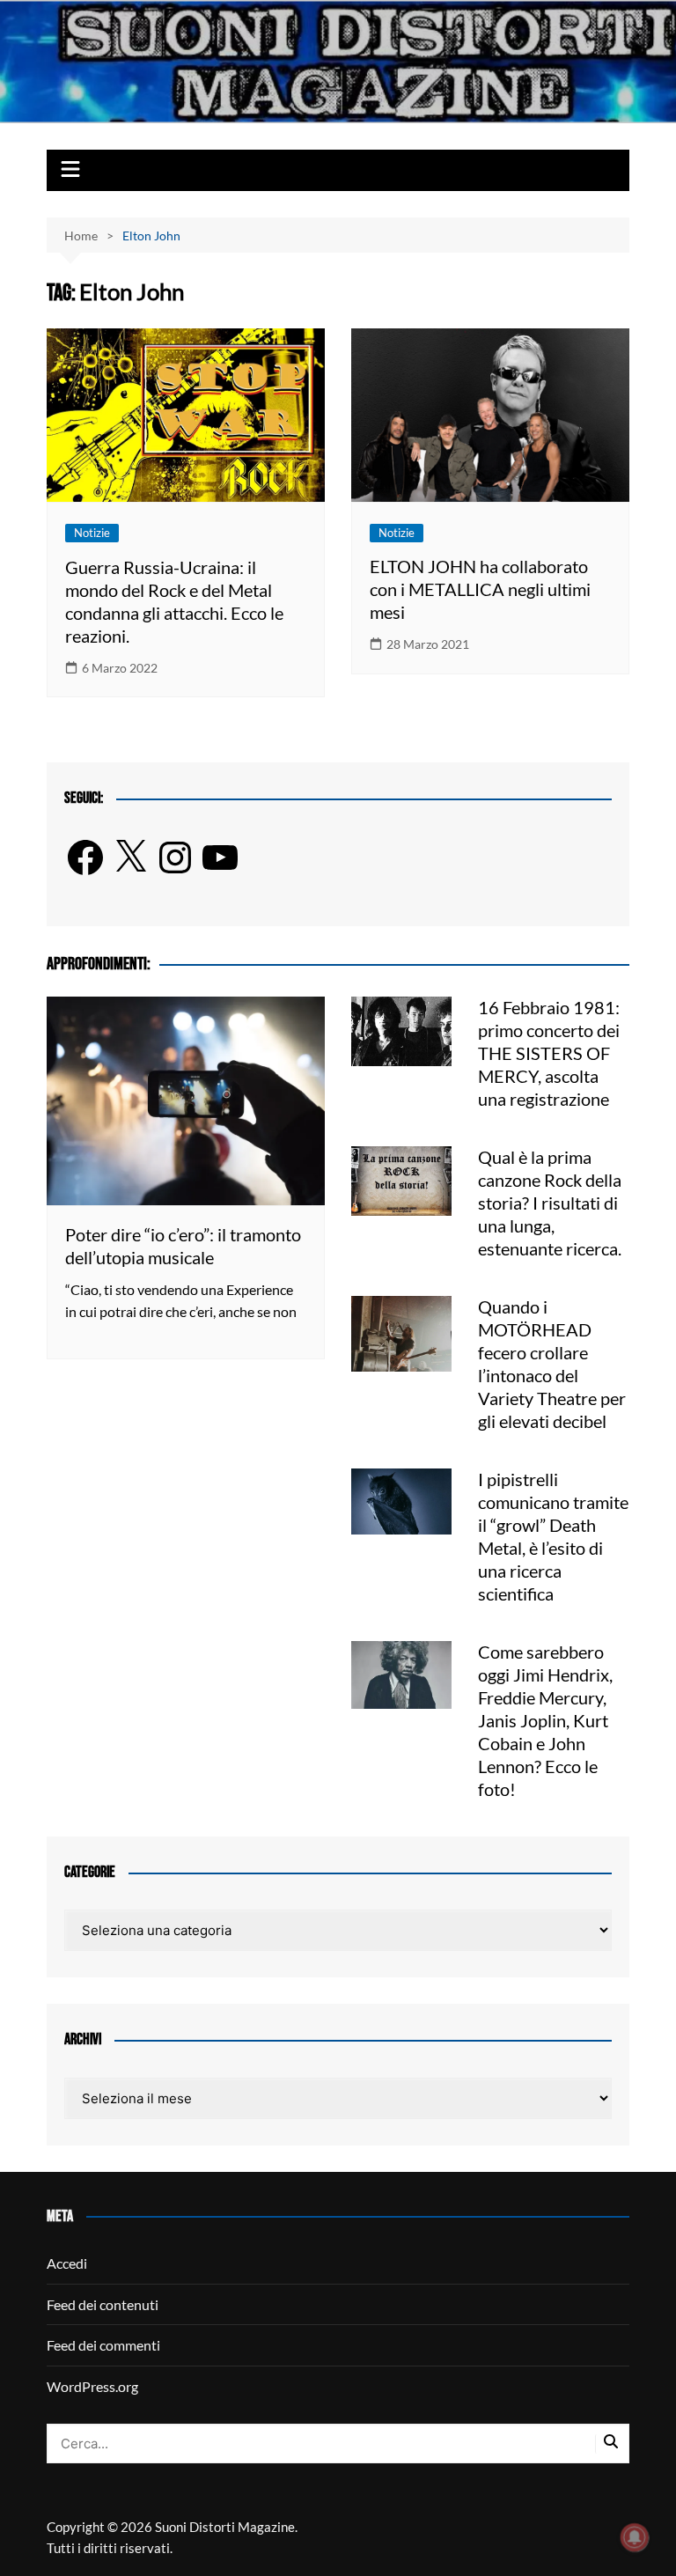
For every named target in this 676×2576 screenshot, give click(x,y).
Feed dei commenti (103, 2345)
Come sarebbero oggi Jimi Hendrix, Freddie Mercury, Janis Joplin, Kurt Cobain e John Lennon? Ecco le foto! (545, 1720)
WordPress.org (92, 2386)
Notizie (92, 533)
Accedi (67, 2263)
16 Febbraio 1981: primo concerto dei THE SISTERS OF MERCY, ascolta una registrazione (549, 1053)
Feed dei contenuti (103, 2304)
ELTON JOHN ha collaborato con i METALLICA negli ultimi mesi (480, 589)
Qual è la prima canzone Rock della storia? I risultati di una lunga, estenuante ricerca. (550, 1203)
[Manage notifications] (635, 2537)
